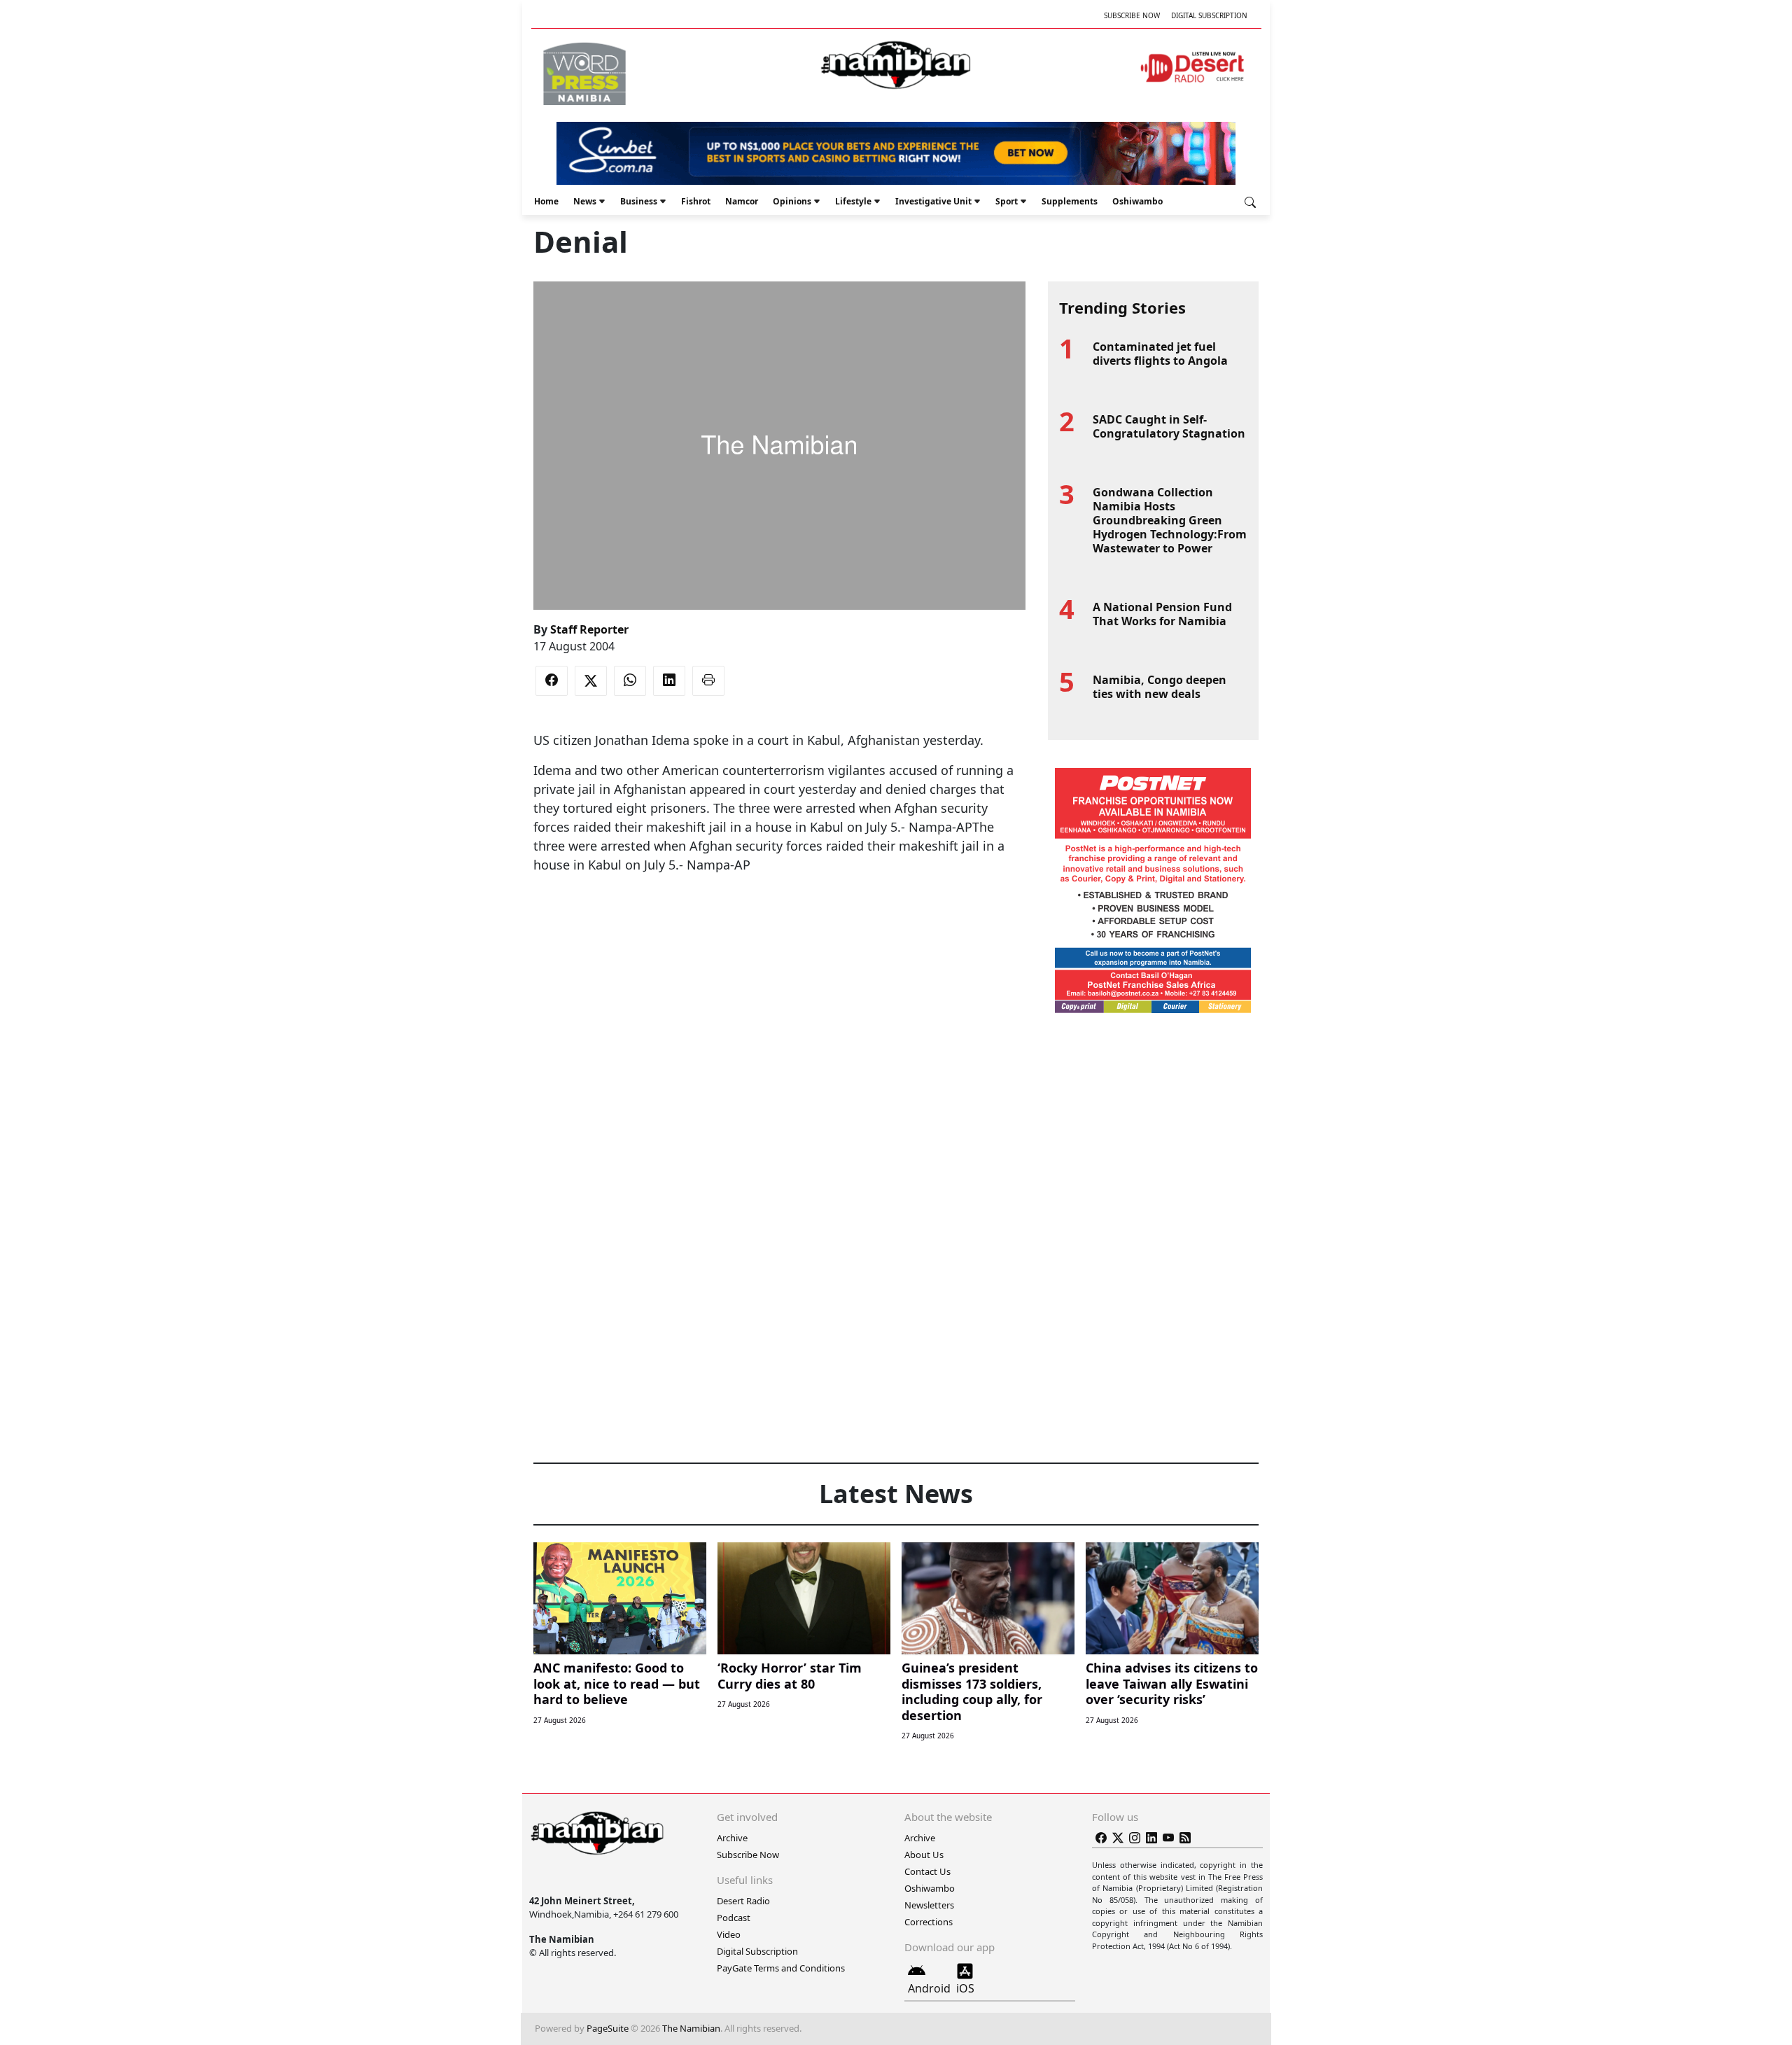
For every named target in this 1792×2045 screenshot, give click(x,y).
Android (929, 1988)
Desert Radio (743, 1901)
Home (546, 201)
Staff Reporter (589, 629)
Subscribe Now (1132, 15)
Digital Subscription (1209, 15)
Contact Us (927, 1871)
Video (729, 1934)
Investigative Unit (933, 201)
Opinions (792, 201)
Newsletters (929, 1905)
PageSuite (608, 2028)
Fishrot (696, 201)
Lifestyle (853, 201)
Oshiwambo (1137, 201)
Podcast (734, 1918)
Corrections (929, 1922)
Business (639, 201)
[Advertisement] (779, 917)
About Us (924, 1855)
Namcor (742, 201)
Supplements (1070, 201)
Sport (1007, 201)
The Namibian (691, 2028)
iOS (965, 1988)
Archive (732, 1838)
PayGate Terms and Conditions (781, 1968)
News (585, 201)
